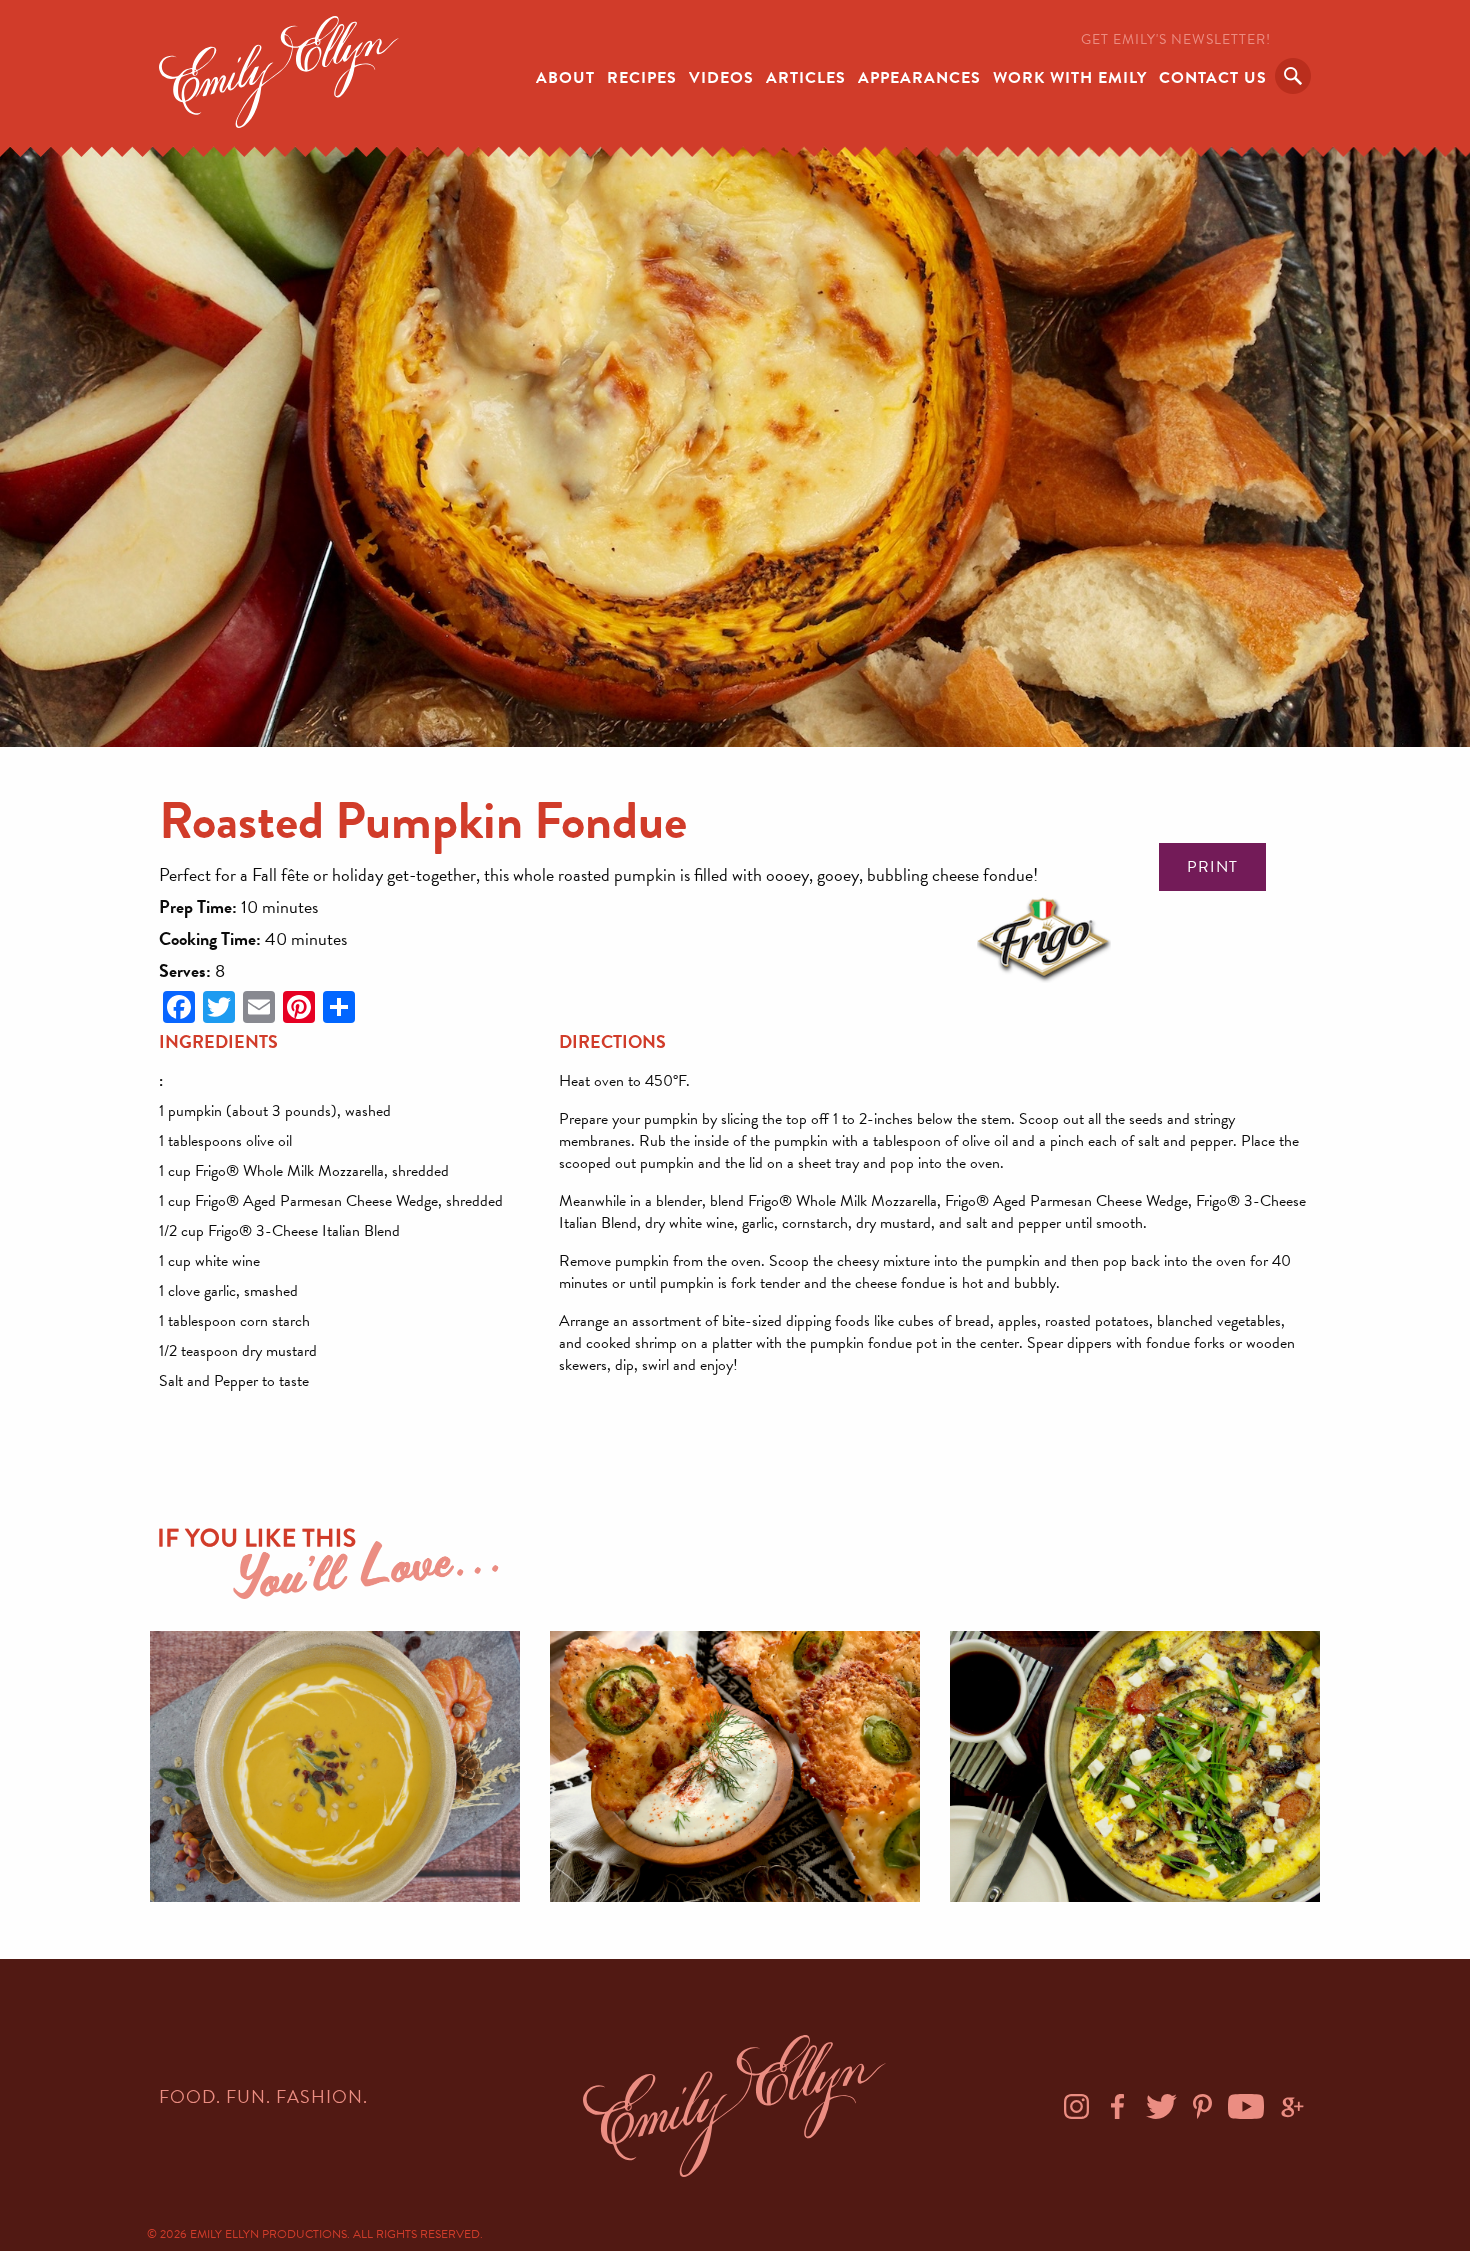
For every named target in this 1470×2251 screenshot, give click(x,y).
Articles (806, 78)
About (565, 78)
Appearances (919, 78)
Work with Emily (1070, 78)
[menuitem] (565, 76)
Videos (721, 78)
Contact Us (1213, 78)
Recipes (642, 78)
